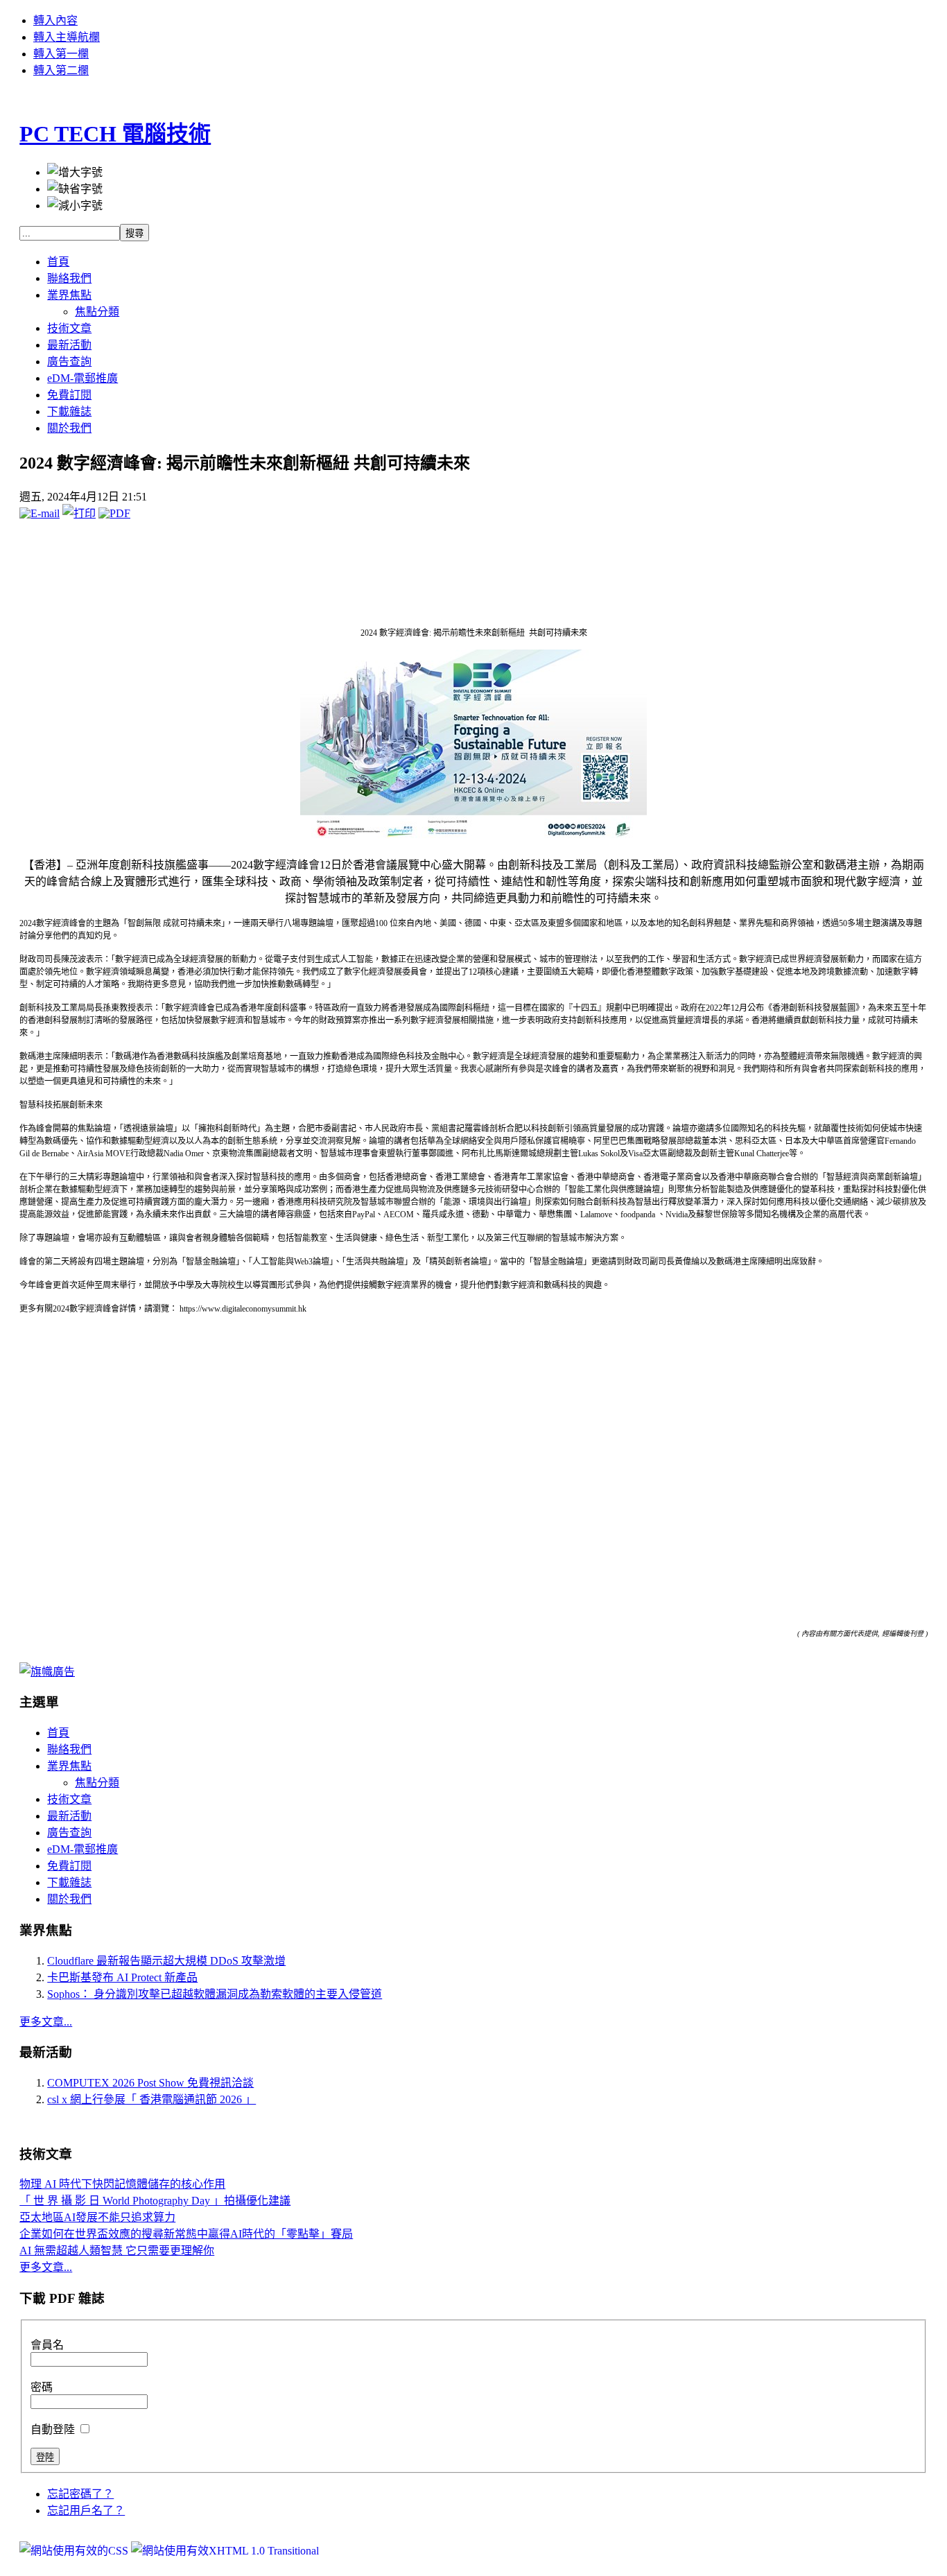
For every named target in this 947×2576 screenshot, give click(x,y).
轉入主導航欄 (67, 37)
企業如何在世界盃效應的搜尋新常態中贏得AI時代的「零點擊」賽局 (186, 2234)
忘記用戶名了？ (86, 2510)
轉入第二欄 (61, 70)
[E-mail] (40, 513)
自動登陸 (54, 2429)
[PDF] (114, 513)
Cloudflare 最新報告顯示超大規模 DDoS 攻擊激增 (166, 1961)
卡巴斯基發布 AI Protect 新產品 (122, 1977)
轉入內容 (55, 20)
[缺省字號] (75, 188)
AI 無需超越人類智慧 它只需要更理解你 (117, 2251)
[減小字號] (75, 204)
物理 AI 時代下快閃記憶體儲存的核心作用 (122, 2184)
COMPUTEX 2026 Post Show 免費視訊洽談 (150, 2083)
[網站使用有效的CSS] (75, 2551)
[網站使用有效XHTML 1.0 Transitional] (225, 2551)
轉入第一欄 (61, 54)
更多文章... (46, 2022)
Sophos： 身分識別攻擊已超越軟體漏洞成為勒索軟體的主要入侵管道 (215, 1994)
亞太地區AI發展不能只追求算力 (97, 2217)
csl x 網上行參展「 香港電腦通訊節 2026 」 (151, 2099)
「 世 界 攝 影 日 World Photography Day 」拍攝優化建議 (155, 2201)
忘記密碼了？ (80, 2494)
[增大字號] (75, 171)
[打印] (79, 513)
